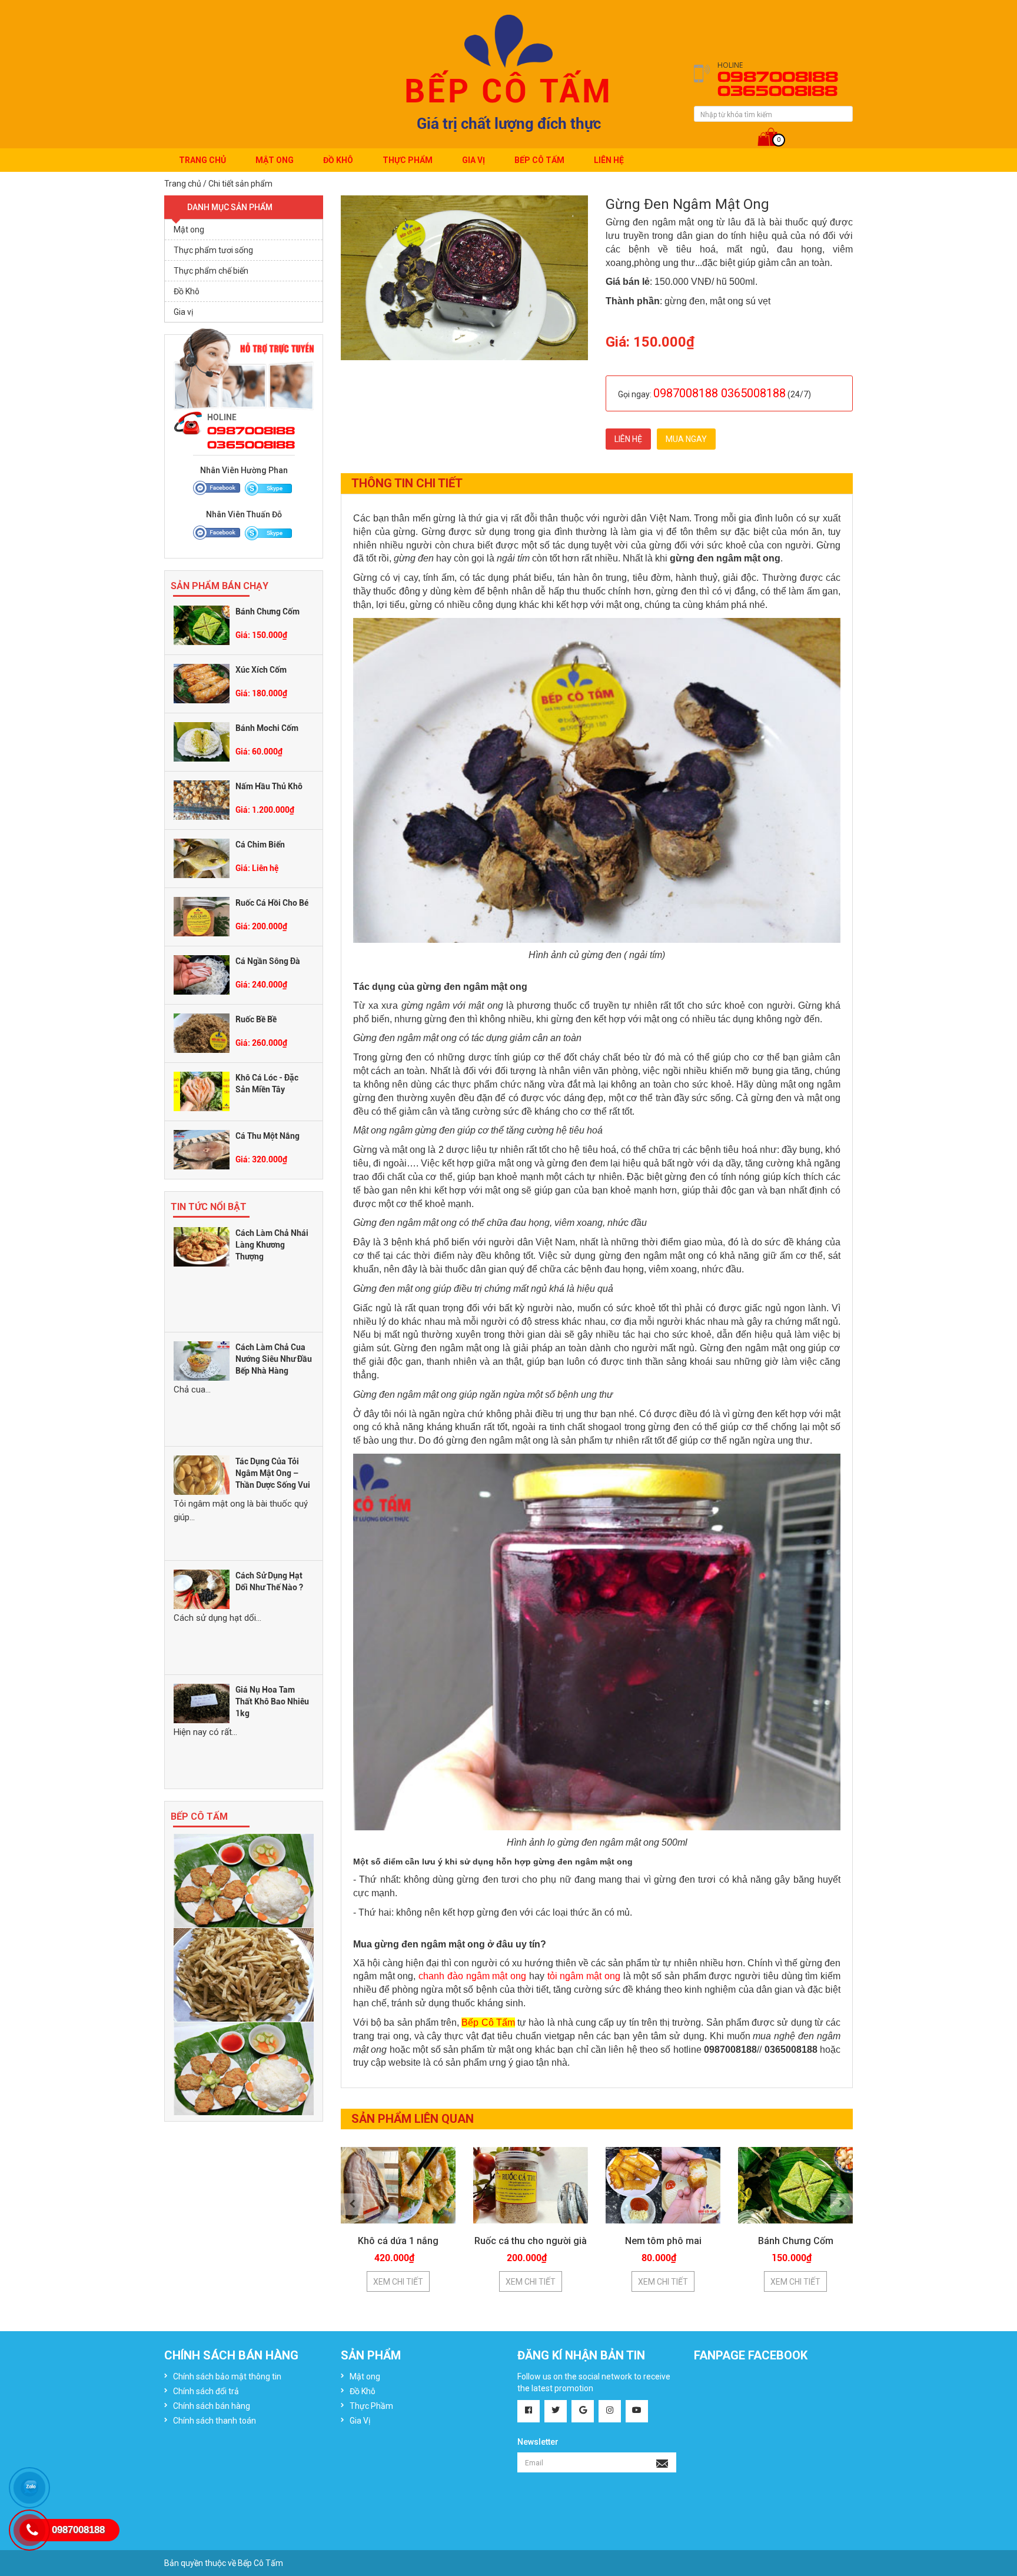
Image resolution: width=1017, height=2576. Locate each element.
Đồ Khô (338, 160)
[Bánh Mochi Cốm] (202, 741)
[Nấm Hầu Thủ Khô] (202, 799)
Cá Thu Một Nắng (267, 1136)
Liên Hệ (609, 160)
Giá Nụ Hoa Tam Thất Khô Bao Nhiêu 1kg (272, 1701)
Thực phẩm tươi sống (213, 250)
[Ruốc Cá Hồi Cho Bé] (202, 916)
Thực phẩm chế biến (211, 271)
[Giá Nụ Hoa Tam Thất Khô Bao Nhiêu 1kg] (202, 1703)
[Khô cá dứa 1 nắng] (398, 2185)
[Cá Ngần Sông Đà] (202, 974)
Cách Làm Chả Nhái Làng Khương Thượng (272, 1245)
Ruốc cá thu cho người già (531, 2241)
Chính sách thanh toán (215, 2421)
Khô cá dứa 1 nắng (398, 2241)
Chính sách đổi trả (206, 2391)
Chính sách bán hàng (212, 2406)
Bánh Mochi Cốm (267, 728)
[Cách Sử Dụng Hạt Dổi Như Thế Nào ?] (202, 1588)
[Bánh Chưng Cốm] (202, 624)
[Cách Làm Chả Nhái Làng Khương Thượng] (202, 1246)
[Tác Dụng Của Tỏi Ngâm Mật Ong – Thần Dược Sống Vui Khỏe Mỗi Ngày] (202, 1474)
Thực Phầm (371, 2406)
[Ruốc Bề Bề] (202, 1032)
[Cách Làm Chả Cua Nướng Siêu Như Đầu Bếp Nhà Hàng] (202, 1360)
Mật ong (275, 160)
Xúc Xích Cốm (261, 670)
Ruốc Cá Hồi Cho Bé (272, 903)
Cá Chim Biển (260, 845)
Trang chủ (202, 160)
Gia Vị (473, 160)
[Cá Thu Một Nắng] (202, 1149)
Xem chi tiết (398, 2282)
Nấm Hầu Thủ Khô (269, 786)
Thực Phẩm (408, 160)
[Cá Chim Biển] (202, 857)
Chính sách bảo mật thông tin (227, 2376)
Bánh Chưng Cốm (267, 611)
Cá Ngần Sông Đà (268, 961)
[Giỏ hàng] (774, 129)
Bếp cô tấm (539, 160)
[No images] (244, 1880)
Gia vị (183, 312)
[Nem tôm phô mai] (663, 2185)
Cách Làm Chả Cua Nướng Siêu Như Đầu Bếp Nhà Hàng (274, 1359)
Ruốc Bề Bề (256, 1019)
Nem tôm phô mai (663, 2241)
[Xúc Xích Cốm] (202, 683)
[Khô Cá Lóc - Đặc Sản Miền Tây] (202, 1091)
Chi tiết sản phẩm (240, 184)
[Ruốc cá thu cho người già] (531, 2185)
